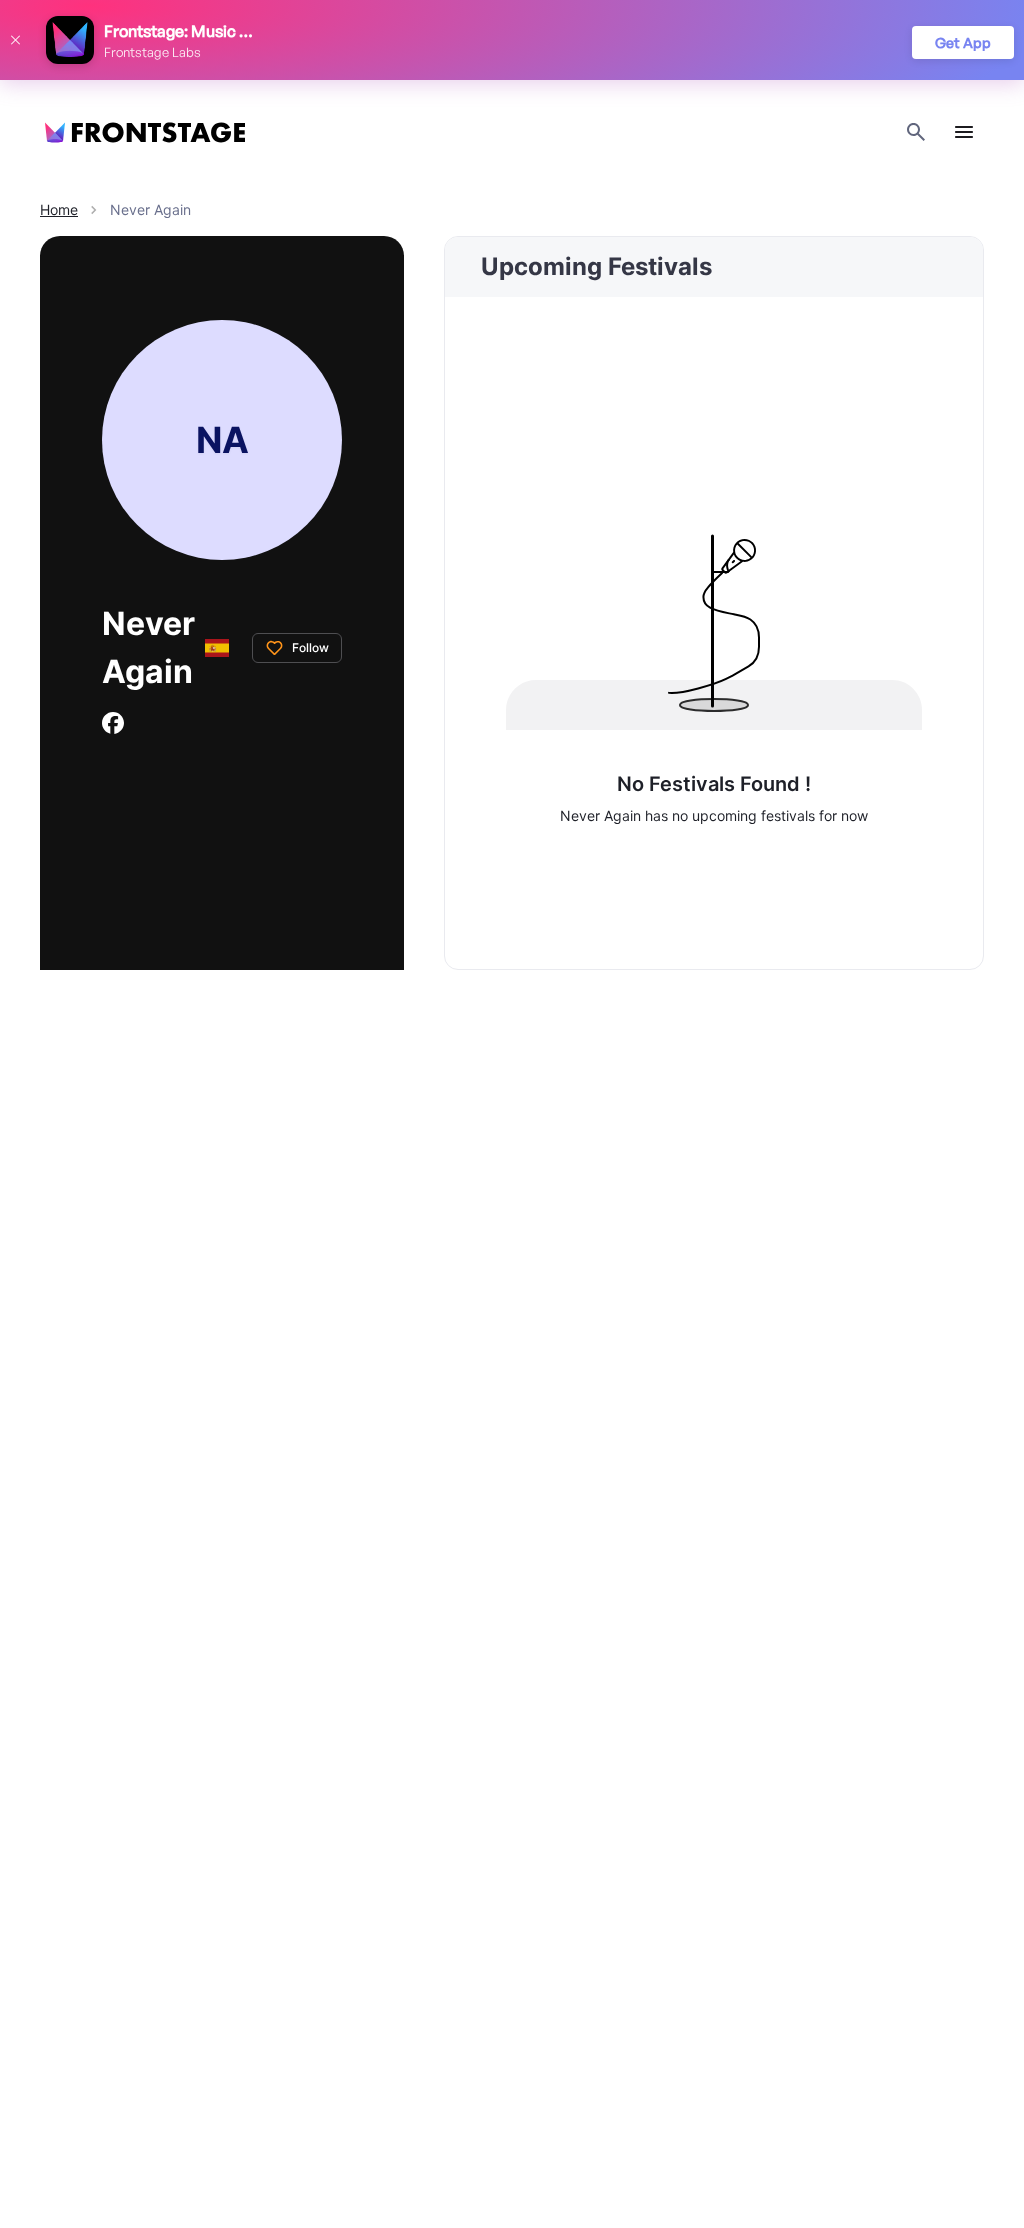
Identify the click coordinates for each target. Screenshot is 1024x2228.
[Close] (15, 40)
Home (59, 209)
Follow (310, 647)
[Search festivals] (916, 132)
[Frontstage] (145, 132)
